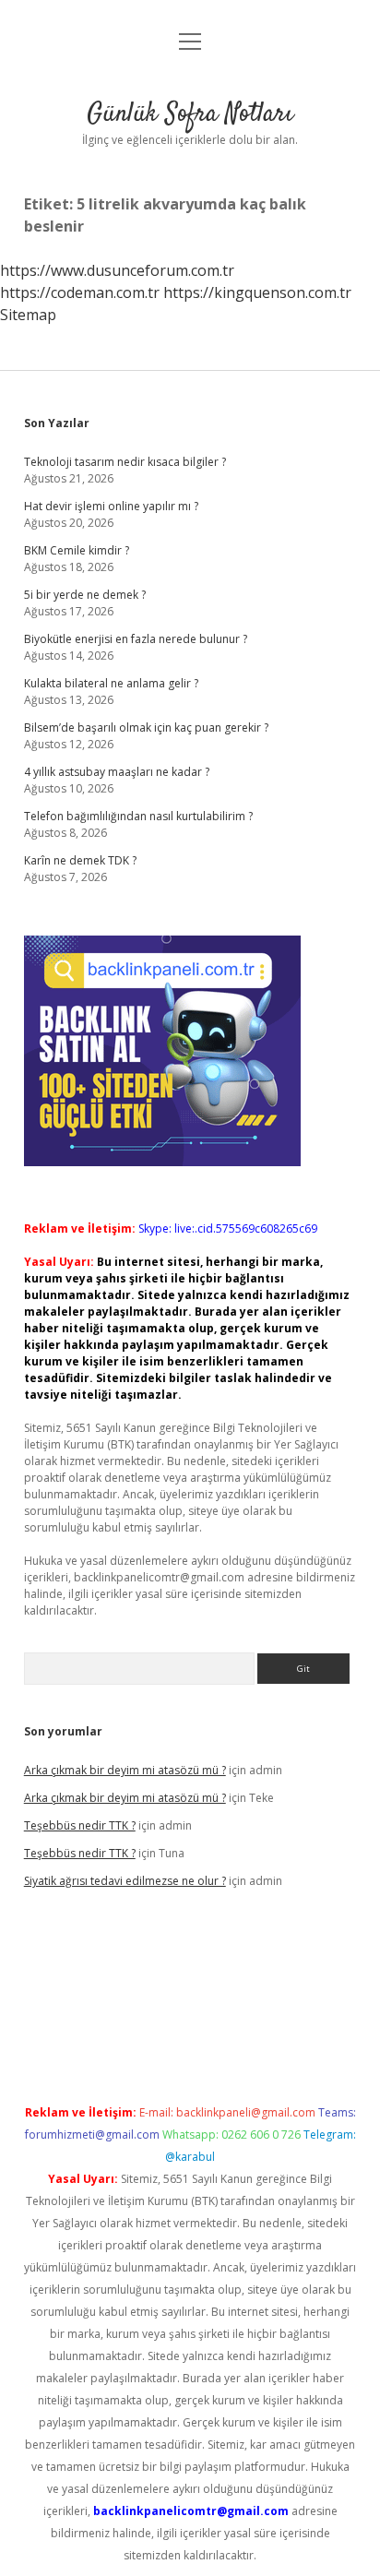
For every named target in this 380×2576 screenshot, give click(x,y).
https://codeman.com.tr (80, 292)
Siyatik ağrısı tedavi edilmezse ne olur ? (125, 1881)
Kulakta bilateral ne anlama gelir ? (111, 683)
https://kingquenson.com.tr (257, 292)
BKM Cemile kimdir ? (77, 550)
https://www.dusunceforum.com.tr (117, 270)
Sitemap (28, 315)
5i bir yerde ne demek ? (85, 595)
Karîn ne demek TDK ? (80, 860)
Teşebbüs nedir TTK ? (80, 1825)
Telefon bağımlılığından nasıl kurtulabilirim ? (138, 816)
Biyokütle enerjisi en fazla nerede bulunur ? (136, 639)
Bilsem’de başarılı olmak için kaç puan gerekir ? (146, 727)
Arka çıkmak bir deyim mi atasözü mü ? (125, 1770)
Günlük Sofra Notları (190, 114)
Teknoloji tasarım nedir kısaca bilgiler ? (125, 462)
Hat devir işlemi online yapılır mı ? (111, 506)
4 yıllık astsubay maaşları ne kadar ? (117, 772)
